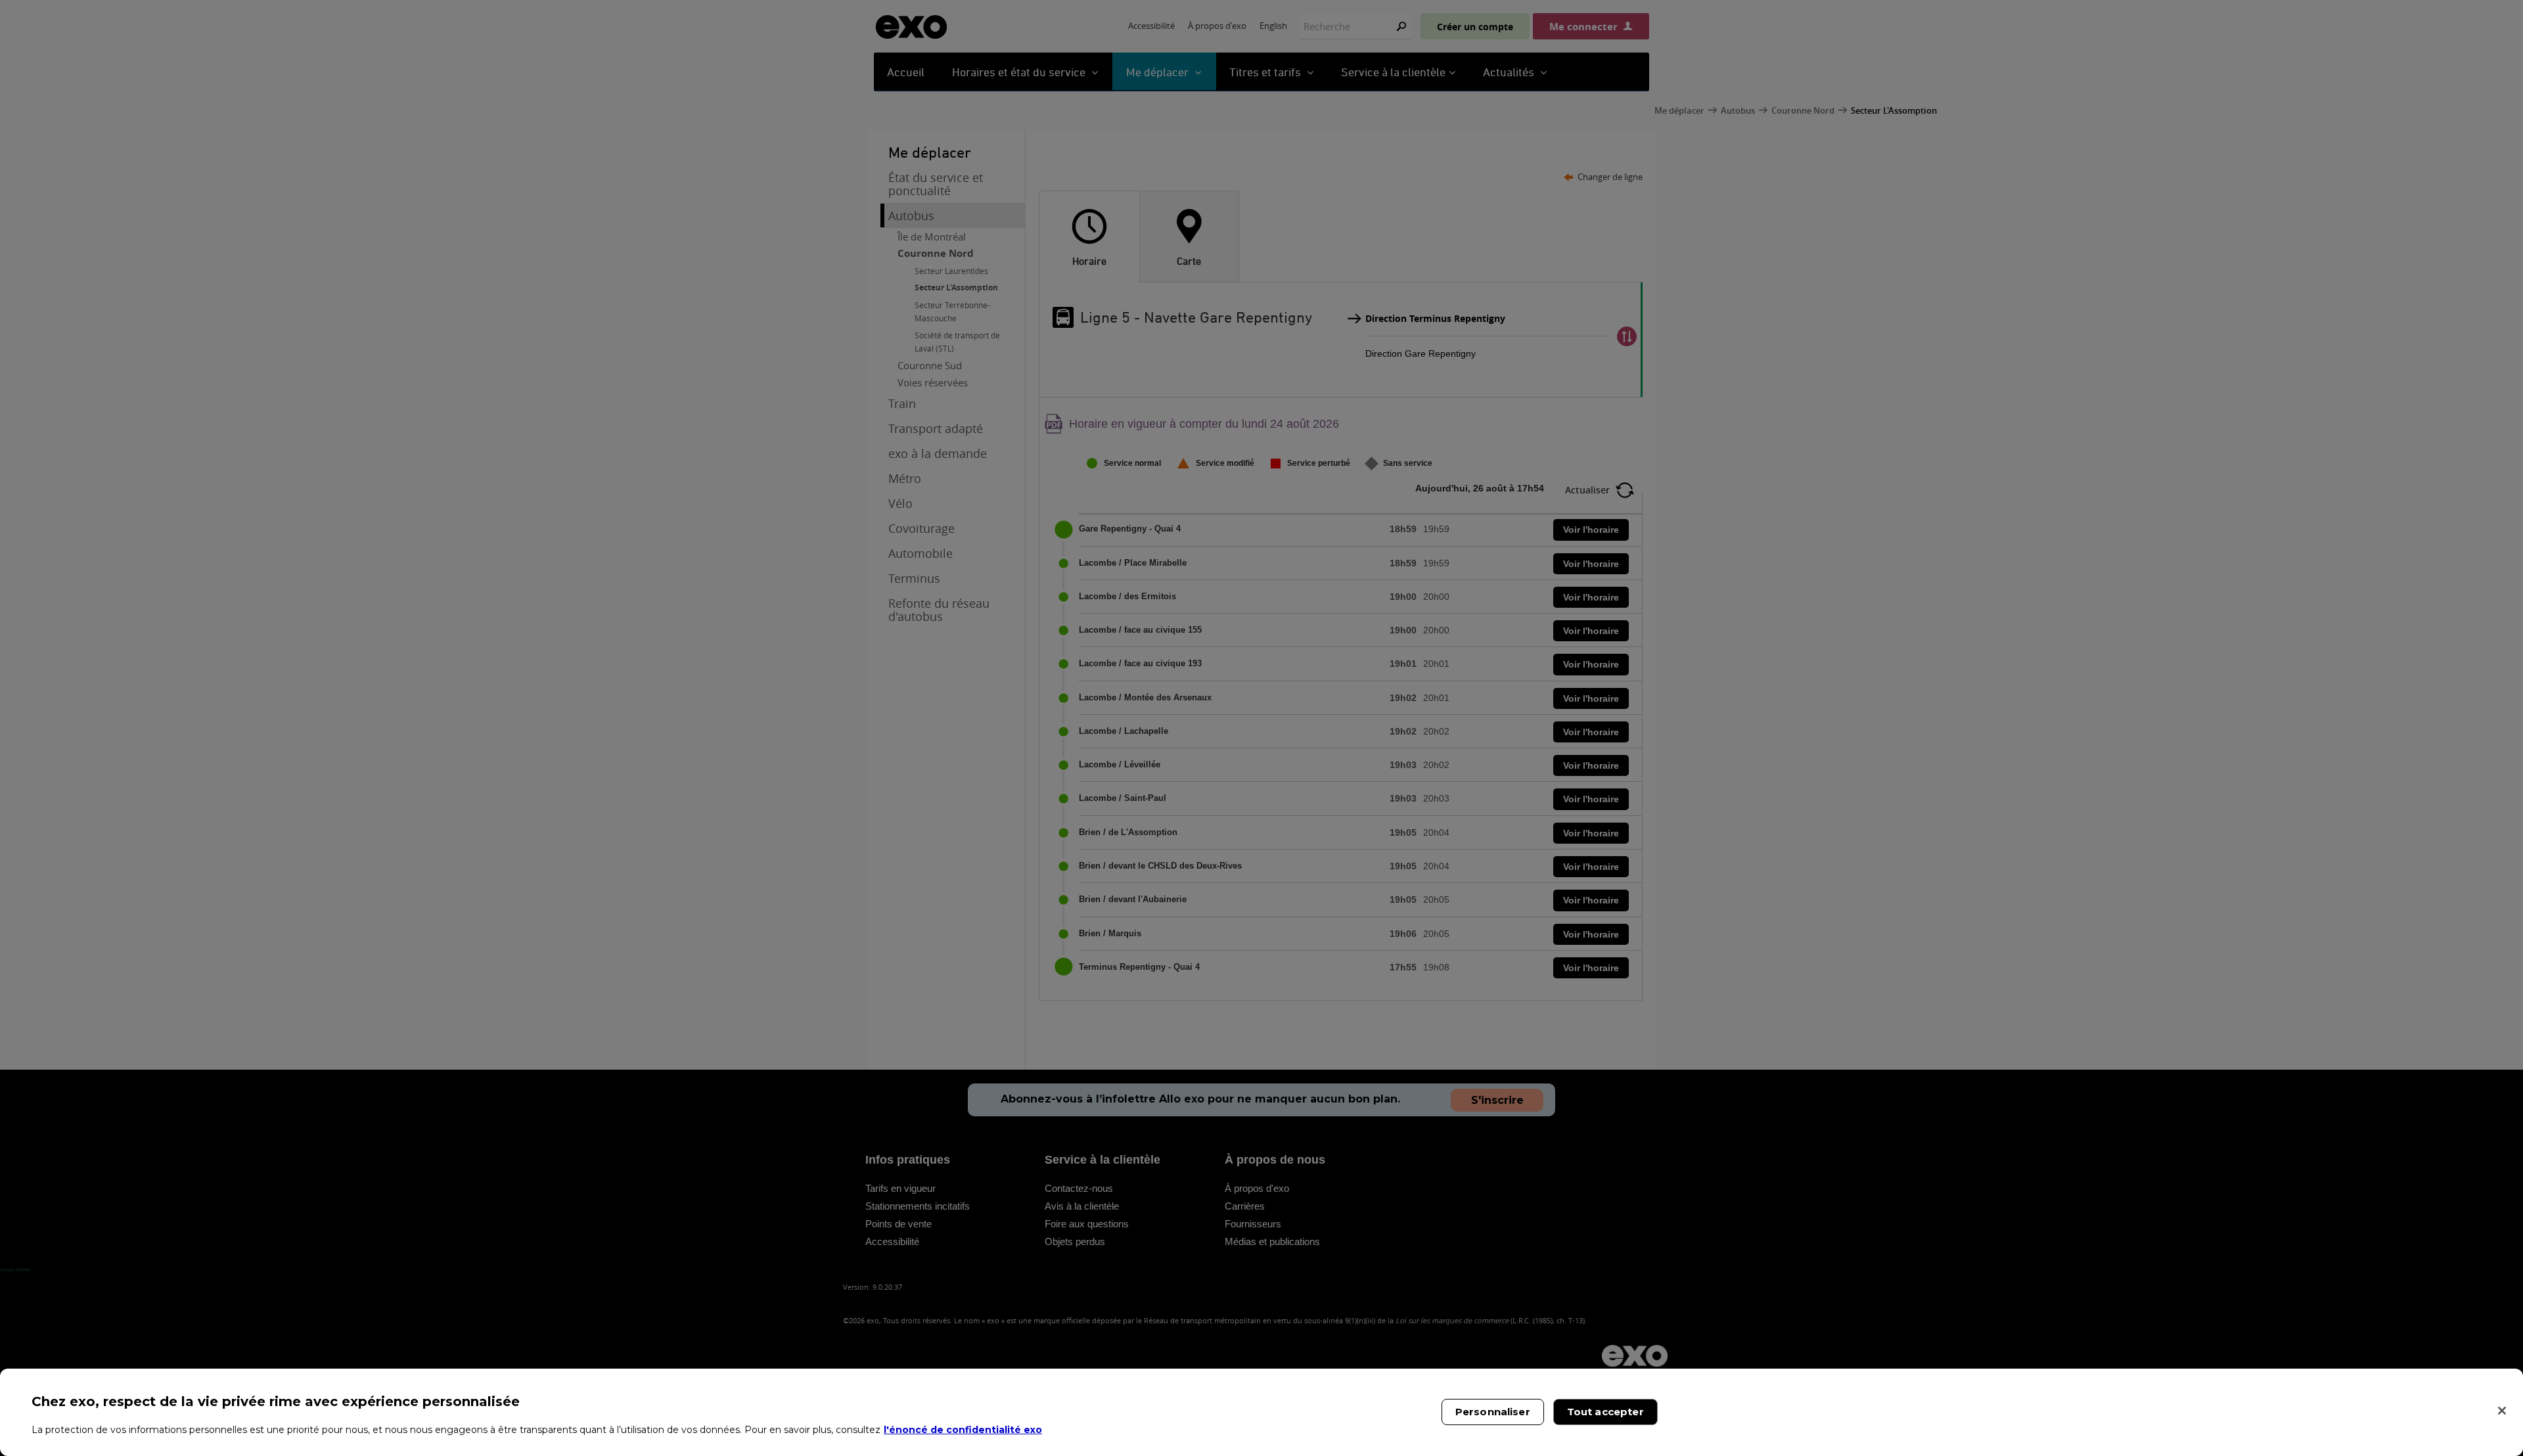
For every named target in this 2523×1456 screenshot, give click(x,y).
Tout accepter (1605, 1412)
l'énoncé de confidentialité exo (963, 1430)
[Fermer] (2502, 1411)
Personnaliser (1493, 1412)
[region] (1261, 1412)
